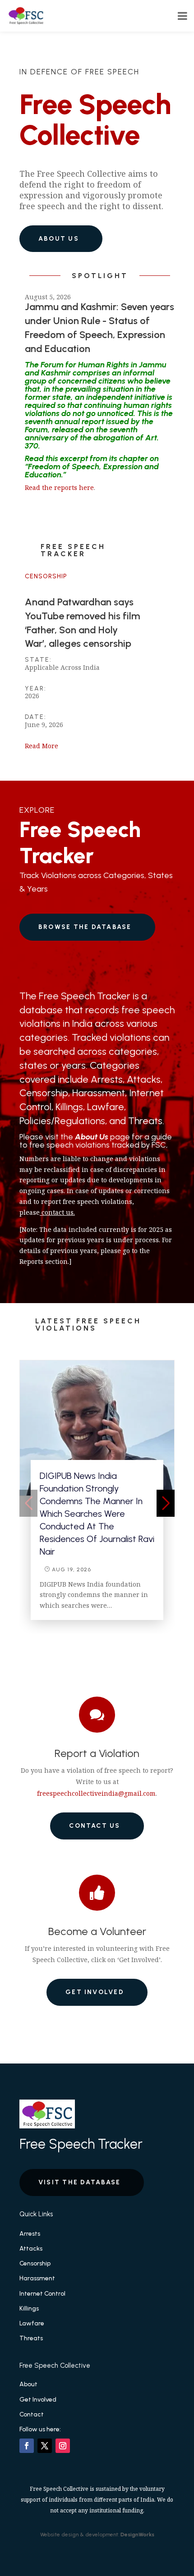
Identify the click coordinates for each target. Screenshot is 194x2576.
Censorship (46, 576)
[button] (166, 1503)
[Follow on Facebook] (27, 2446)
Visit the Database (79, 2182)
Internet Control (42, 2294)
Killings (29, 2308)
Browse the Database (85, 927)
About (28, 2384)
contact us (58, 1212)
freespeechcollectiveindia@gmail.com (96, 1793)
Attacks (31, 2249)
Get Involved (95, 1992)
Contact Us (95, 1826)
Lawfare (32, 2323)
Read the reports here (59, 487)
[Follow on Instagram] (63, 2446)
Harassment (37, 2278)
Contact (32, 2414)
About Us (59, 239)
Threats (31, 2338)
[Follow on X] (45, 2446)
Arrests (30, 2234)
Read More (42, 746)
